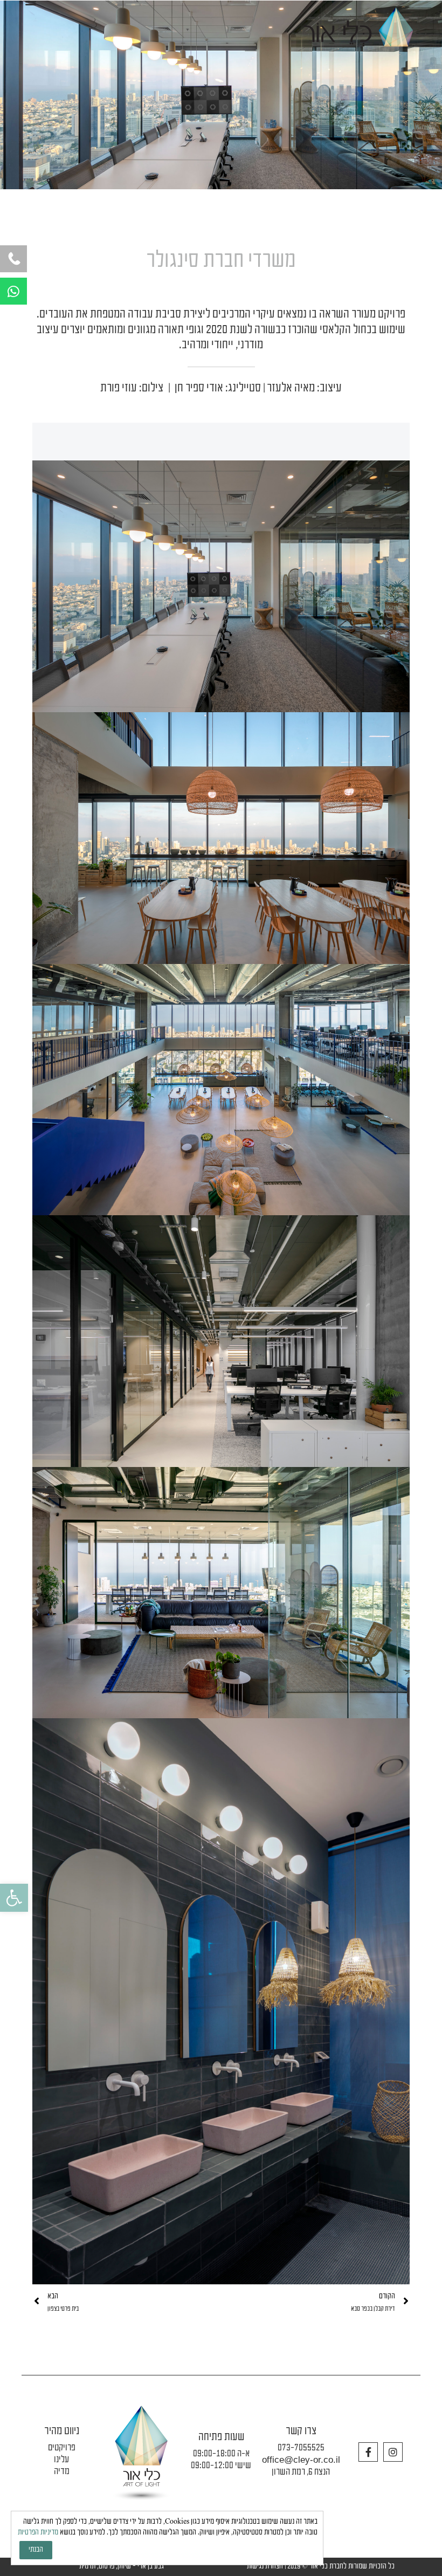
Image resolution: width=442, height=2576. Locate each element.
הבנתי (36, 2550)
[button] (14, 1898)
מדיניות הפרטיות (38, 2533)
